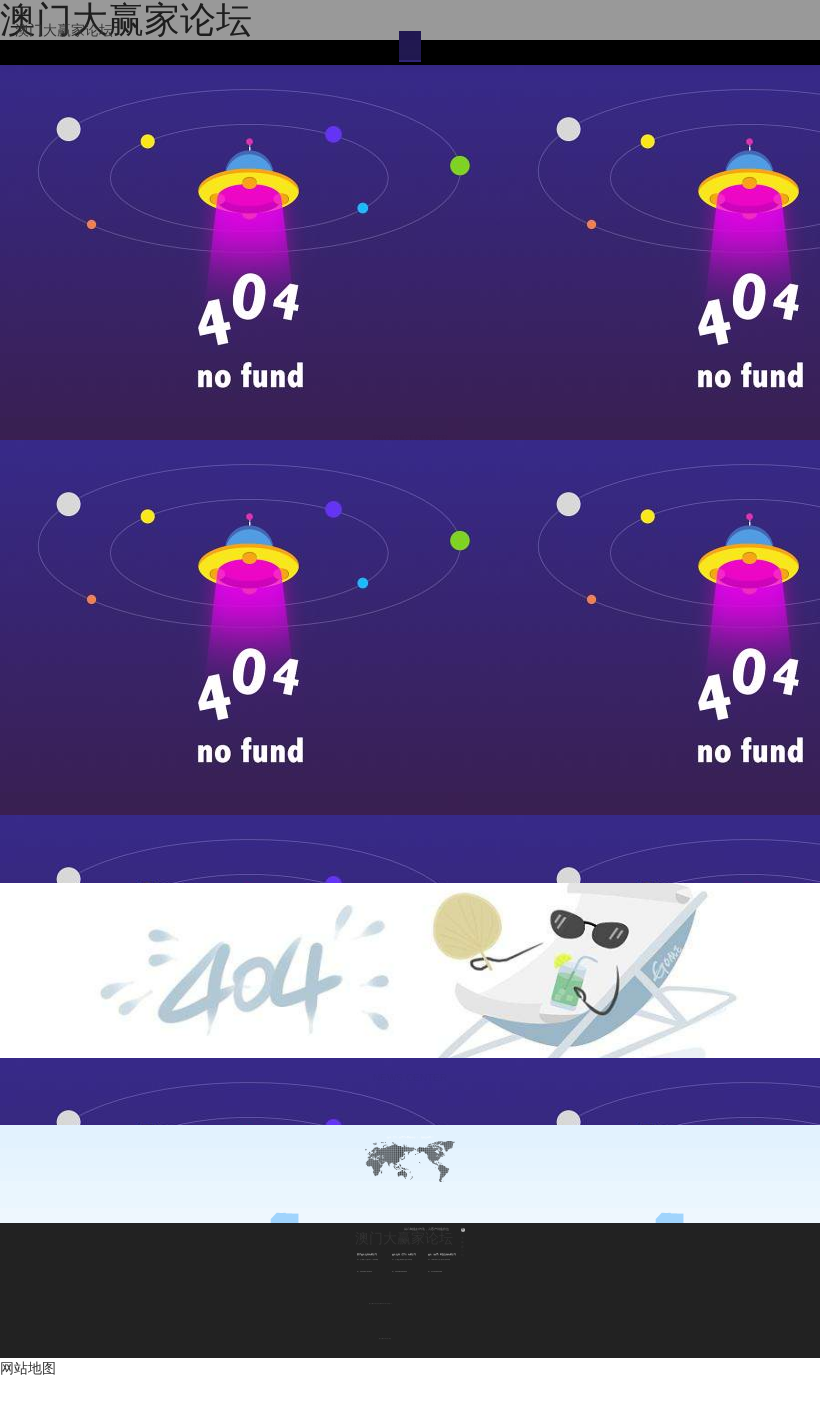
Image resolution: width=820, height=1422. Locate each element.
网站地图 (28, 1368)
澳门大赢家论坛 (64, 30)
